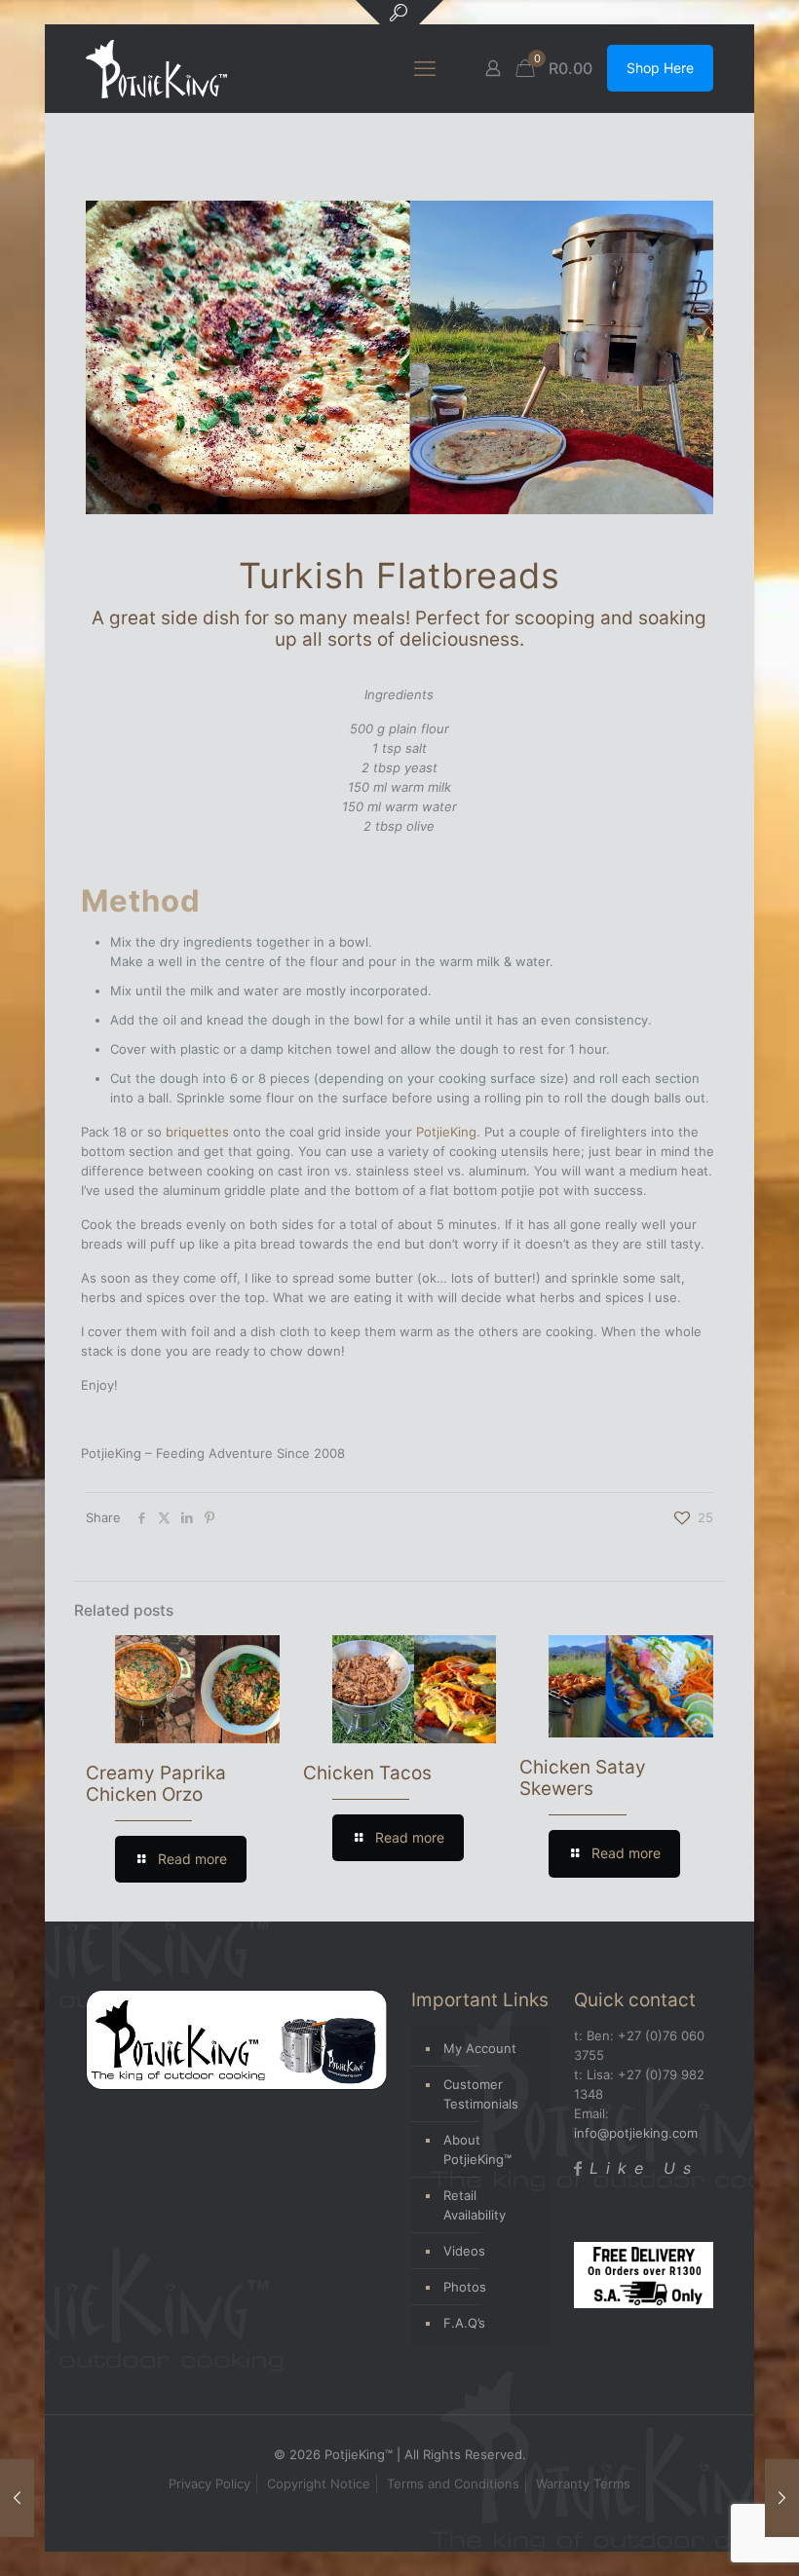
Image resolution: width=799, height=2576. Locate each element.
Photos (465, 2287)
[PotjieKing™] (156, 68)
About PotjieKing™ (477, 2149)
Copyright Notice (319, 2483)
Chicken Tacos (367, 1773)
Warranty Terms (583, 2483)
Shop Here (660, 68)
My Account (480, 2048)
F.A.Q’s (464, 2323)
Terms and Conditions (453, 2483)
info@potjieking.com (636, 2133)
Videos (464, 2251)
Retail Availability (475, 2205)
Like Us (644, 2168)
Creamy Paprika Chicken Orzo (156, 1784)
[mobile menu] (425, 68)
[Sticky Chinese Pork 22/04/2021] (782, 2498)
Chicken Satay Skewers (583, 1778)
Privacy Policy (209, 2483)
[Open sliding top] (399, 22)
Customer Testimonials (481, 2094)
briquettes (197, 1132)
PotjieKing (446, 1132)
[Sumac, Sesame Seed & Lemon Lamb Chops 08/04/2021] (17, 2498)
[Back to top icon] (705, 2536)
